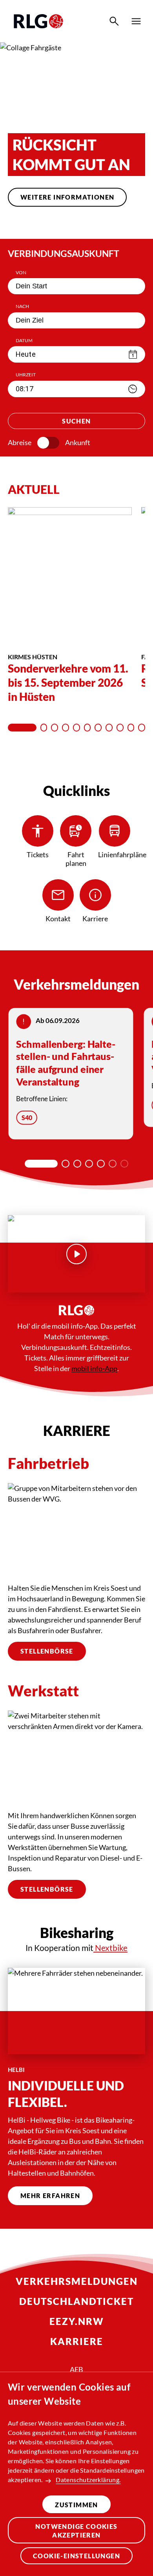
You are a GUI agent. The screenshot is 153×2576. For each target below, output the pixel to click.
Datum (24, 340)
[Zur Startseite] (38, 21)
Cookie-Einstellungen (76, 2556)
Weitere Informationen (67, 197)
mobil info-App (94, 1368)
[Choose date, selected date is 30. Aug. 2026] (133, 354)
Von (21, 272)
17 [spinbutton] (29, 389)
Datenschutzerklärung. (88, 2480)
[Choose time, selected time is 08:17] (133, 389)
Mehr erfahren (50, 2196)
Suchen (76, 421)
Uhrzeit (26, 375)
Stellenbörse (47, 1651)
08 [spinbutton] (20, 389)
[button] (47, 224)
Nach (22, 306)
